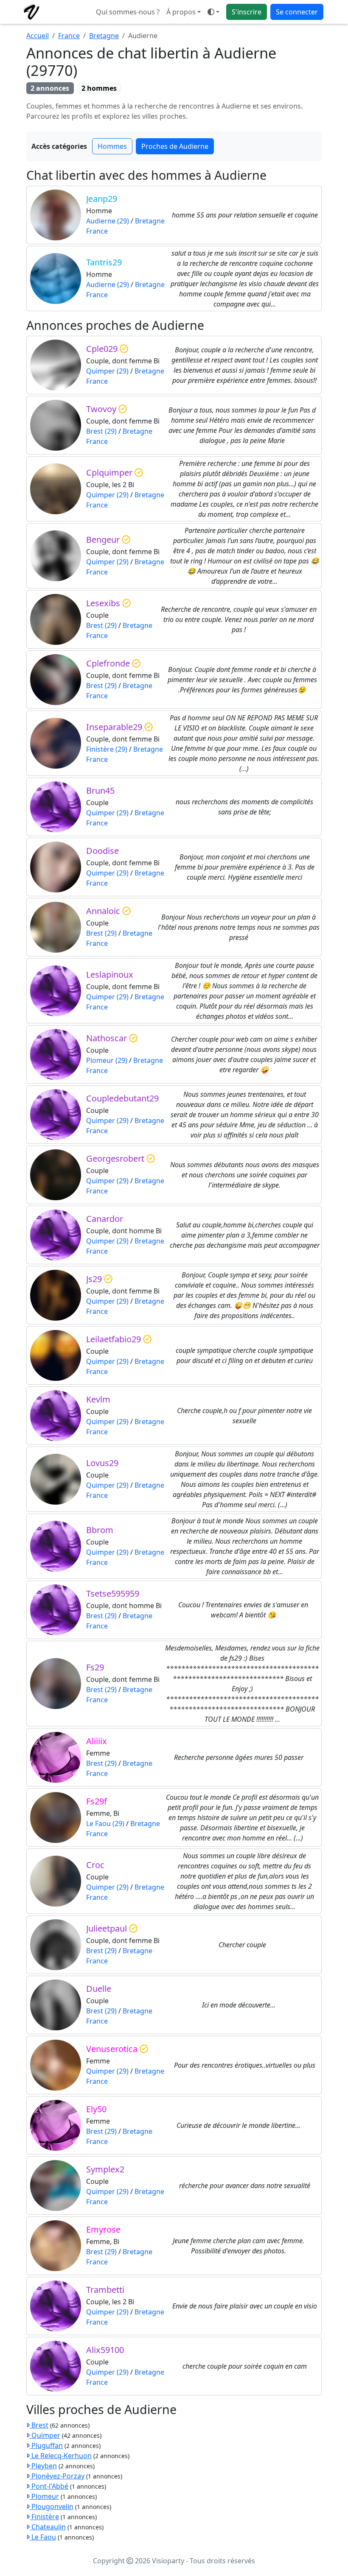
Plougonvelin (52, 2506)
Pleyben (43, 2466)
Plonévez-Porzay (57, 2476)
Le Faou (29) (105, 1823)
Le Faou (43, 2537)
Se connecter (297, 12)
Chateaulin (48, 2527)
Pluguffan (46, 2445)
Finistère (44, 2517)
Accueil (38, 36)
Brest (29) (101, 431)
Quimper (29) (107, 371)
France (69, 36)
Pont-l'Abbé (49, 2486)
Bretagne (104, 36)
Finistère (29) (107, 749)
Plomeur (44, 2496)
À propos (181, 12)
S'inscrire (247, 12)
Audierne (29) (108, 221)
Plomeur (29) (107, 1060)
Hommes (112, 146)
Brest (39, 2425)
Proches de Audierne (175, 146)
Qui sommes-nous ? (128, 12)
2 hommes (99, 88)
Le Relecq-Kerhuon (61, 2456)
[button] (213, 12)
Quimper (45, 2435)
